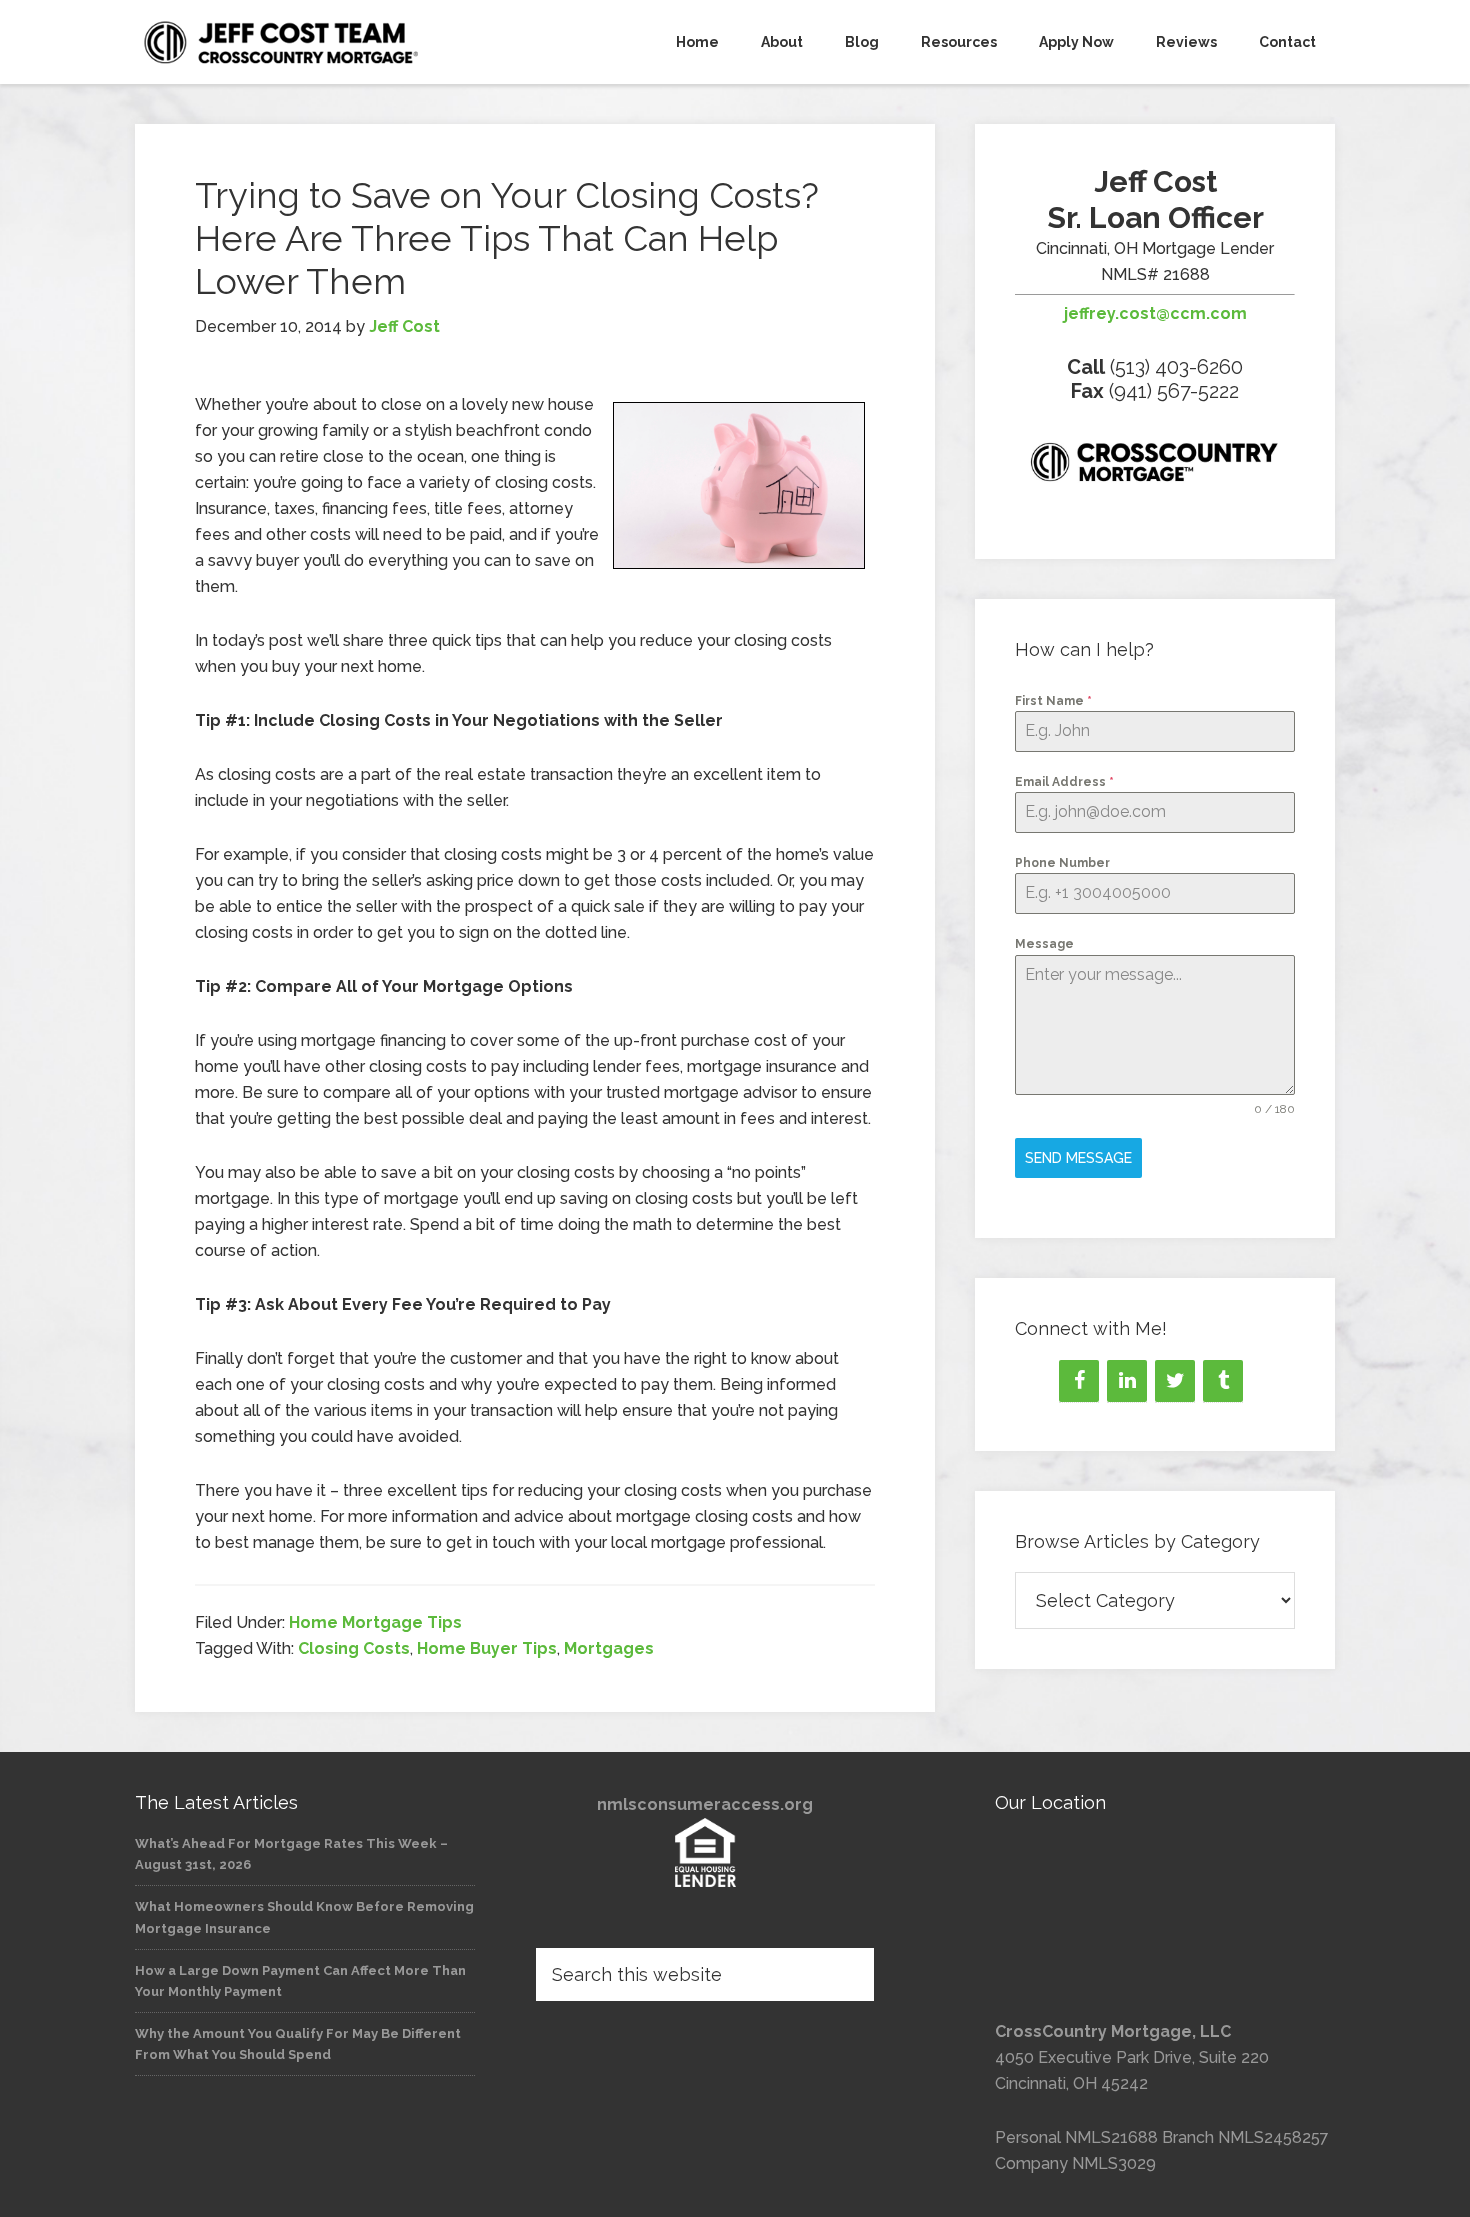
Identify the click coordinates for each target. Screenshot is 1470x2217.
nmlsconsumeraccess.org (705, 1804)
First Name (1053, 701)
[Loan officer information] (1155, 466)
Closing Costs (354, 1648)
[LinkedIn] (1127, 1381)
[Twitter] (1175, 1381)
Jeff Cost (315, 42)
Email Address (1064, 782)
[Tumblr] (1223, 1381)
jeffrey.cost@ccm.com (1155, 313)
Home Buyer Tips (487, 1648)
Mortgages (609, 1648)
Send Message (1078, 1158)
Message (1044, 944)
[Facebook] (1079, 1381)
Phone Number (1062, 863)
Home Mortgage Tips (375, 1622)
